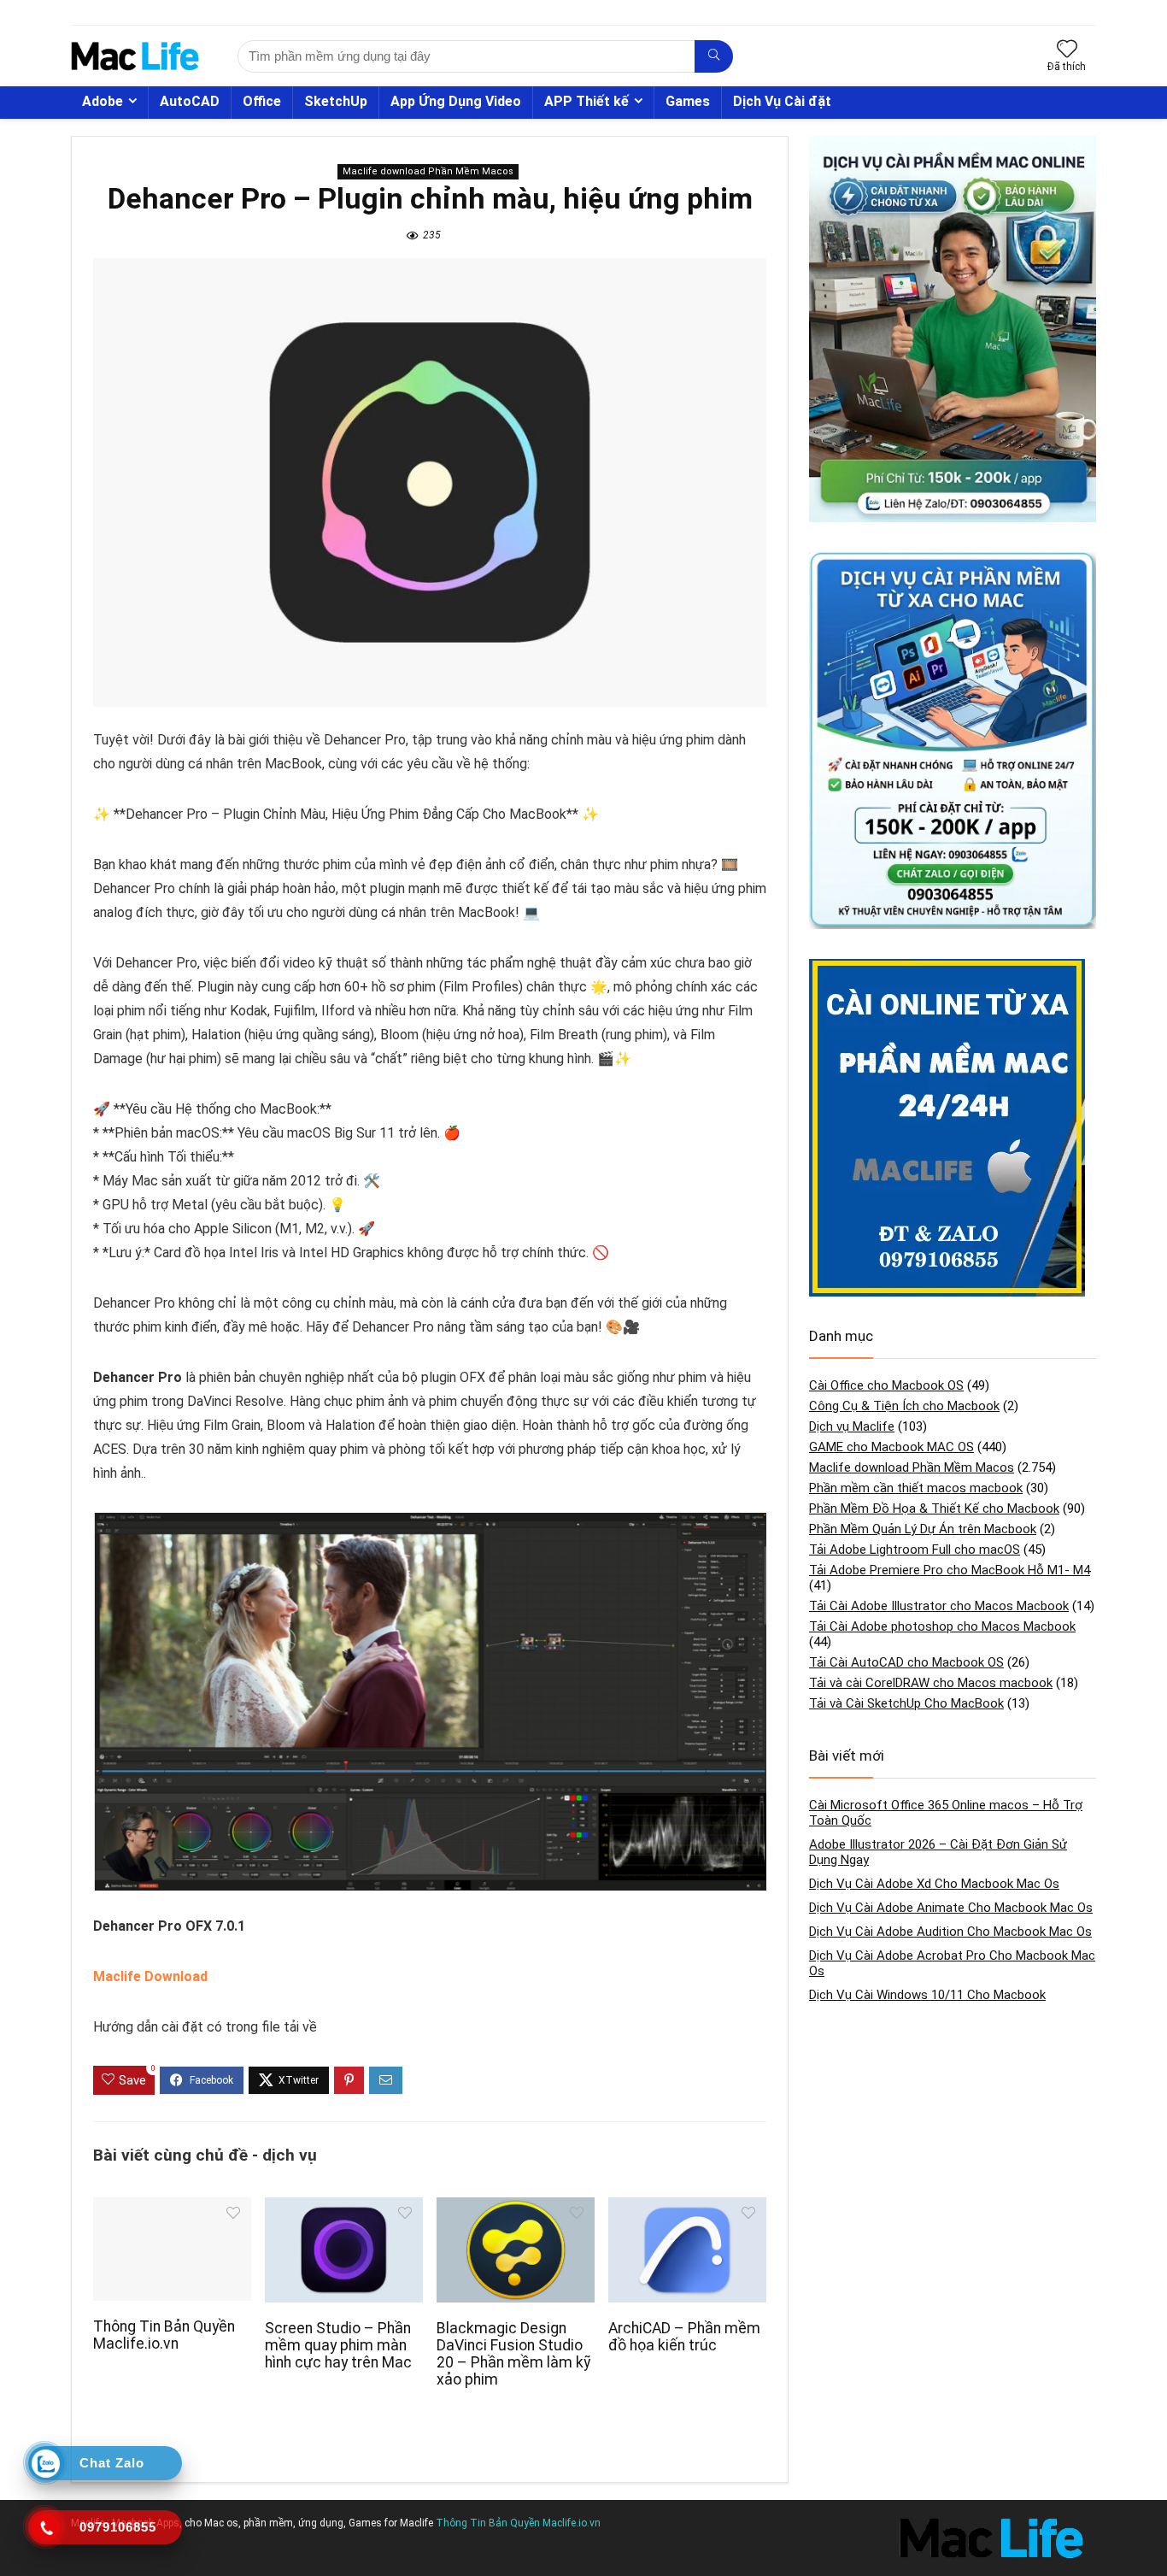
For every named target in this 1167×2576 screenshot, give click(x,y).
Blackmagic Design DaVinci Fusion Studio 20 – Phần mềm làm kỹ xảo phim (513, 2354)
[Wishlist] (1067, 50)
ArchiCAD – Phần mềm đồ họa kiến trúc (684, 2337)
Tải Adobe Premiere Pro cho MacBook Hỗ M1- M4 (950, 1570)
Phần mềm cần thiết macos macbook (916, 1488)
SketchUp (336, 101)
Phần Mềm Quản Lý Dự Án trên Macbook (923, 1529)
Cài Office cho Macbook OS (886, 1385)
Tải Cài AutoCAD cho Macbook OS (906, 1662)
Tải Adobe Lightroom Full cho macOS (915, 1550)
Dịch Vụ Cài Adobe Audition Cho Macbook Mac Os (950, 1932)
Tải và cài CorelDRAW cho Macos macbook (931, 1683)
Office (262, 101)
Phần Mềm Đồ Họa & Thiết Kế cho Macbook (934, 1509)
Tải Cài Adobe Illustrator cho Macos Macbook (939, 1606)
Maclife (416, 2523)
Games (688, 101)
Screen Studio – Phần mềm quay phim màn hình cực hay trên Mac (338, 2345)
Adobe (103, 101)
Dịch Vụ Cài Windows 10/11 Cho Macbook (927, 1995)
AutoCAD (190, 101)
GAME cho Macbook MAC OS (891, 1447)
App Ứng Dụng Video (456, 101)
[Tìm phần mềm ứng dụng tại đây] (714, 56)
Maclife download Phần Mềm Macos (428, 171)
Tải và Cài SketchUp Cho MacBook (906, 1703)
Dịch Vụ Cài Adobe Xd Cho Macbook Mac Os (934, 1884)
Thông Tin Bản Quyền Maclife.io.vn (164, 2335)
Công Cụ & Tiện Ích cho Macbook (904, 1406)
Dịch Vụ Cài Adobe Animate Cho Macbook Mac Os (951, 1908)
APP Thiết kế (586, 101)
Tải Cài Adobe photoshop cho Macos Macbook (942, 1626)
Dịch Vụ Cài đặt (782, 101)
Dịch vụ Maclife (852, 1426)
